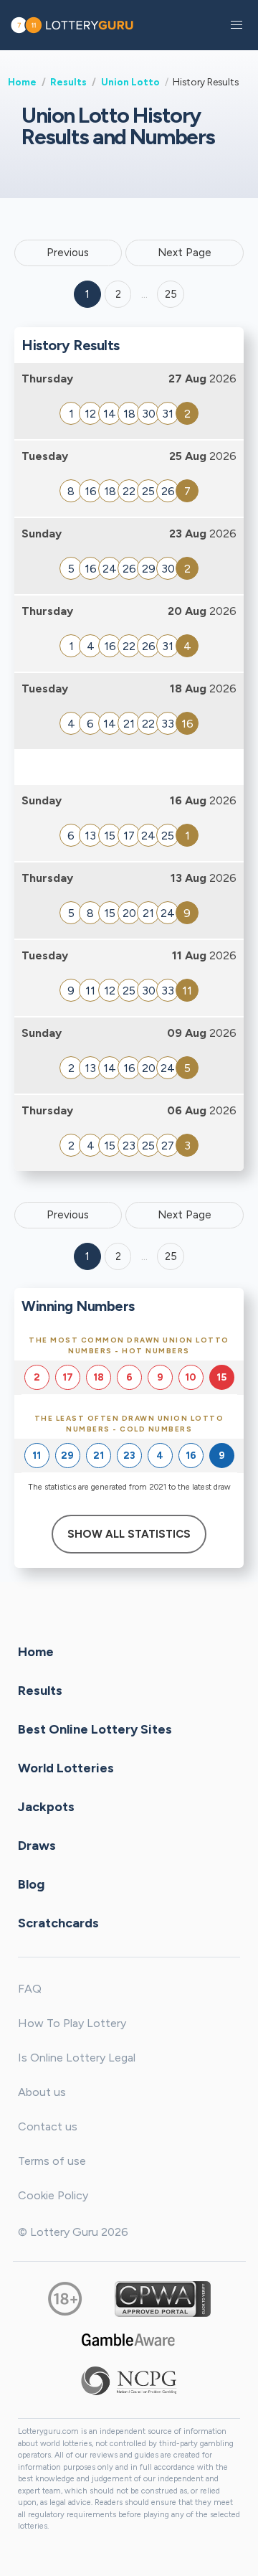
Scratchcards (58, 1923)
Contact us (48, 2126)
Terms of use (52, 2161)
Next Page (185, 253)
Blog (31, 1884)
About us (42, 2092)
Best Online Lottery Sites (95, 1729)
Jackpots (46, 1807)
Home (22, 82)
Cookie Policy (53, 2195)
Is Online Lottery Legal (77, 2058)
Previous (68, 253)
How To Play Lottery (72, 2023)
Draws (37, 1846)
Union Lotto (130, 82)
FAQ (30, 1989)
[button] (236, 25)
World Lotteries (66, 1768)
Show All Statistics (129, 1534)
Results (68, 82)
